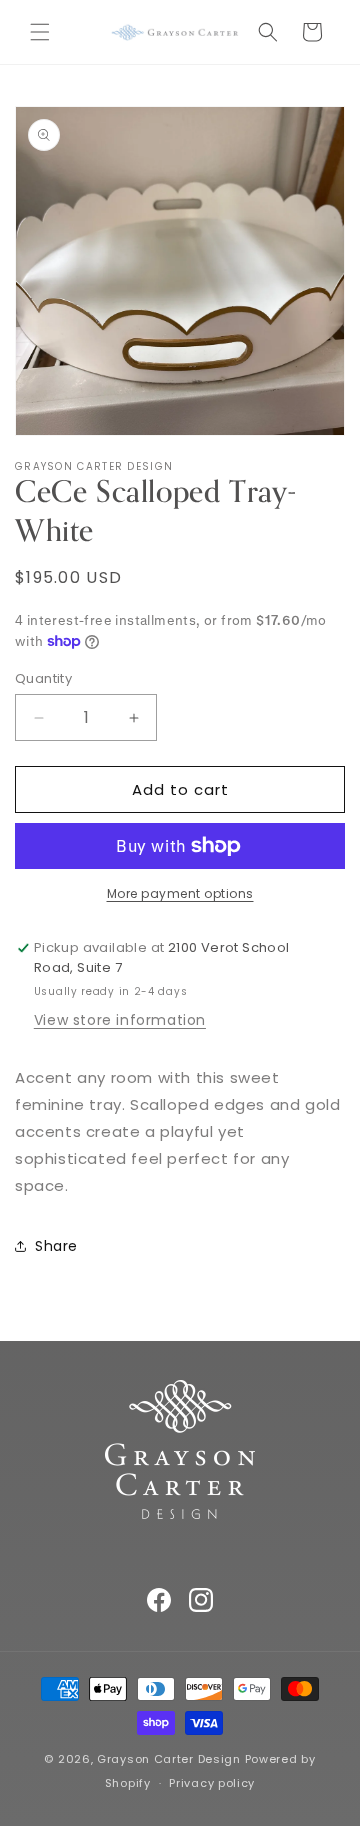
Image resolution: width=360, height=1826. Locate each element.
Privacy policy (212, 1783)
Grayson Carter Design (169, 1759)
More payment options (180, 893)
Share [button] (56, 1246)
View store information (120, 1020)
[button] (40, 32)
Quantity (43, 678)
